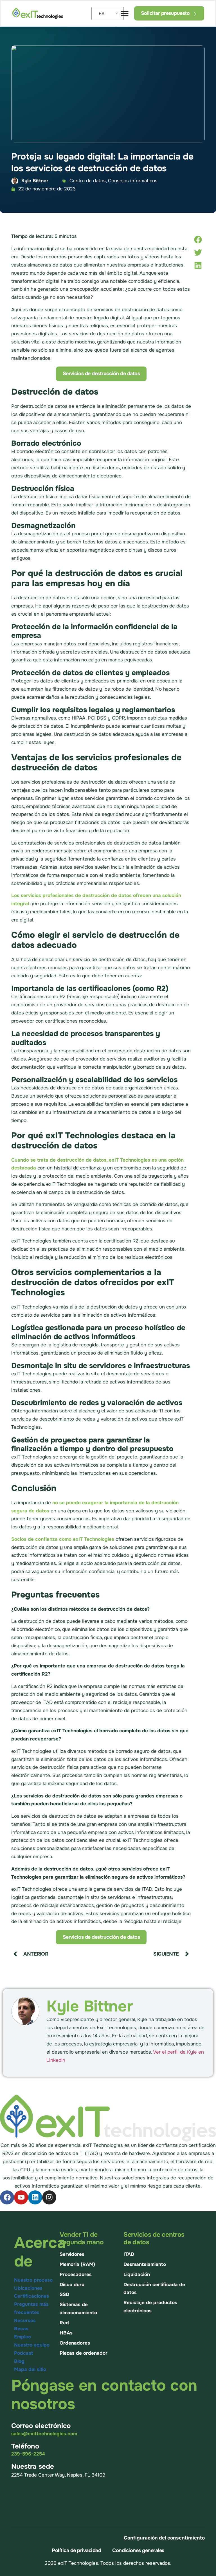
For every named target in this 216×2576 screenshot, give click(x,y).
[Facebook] (7, 2197)
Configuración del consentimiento (164, 2538)
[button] (198, 239)
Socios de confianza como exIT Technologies (63, 1539)
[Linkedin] (35, 2197)
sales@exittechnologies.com (44, 2434)
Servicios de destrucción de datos (101, 374)
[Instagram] (49, 2197)
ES (102, 13)
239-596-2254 (28, 2454)
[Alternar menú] (125, 13)
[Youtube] (21, 2197)
